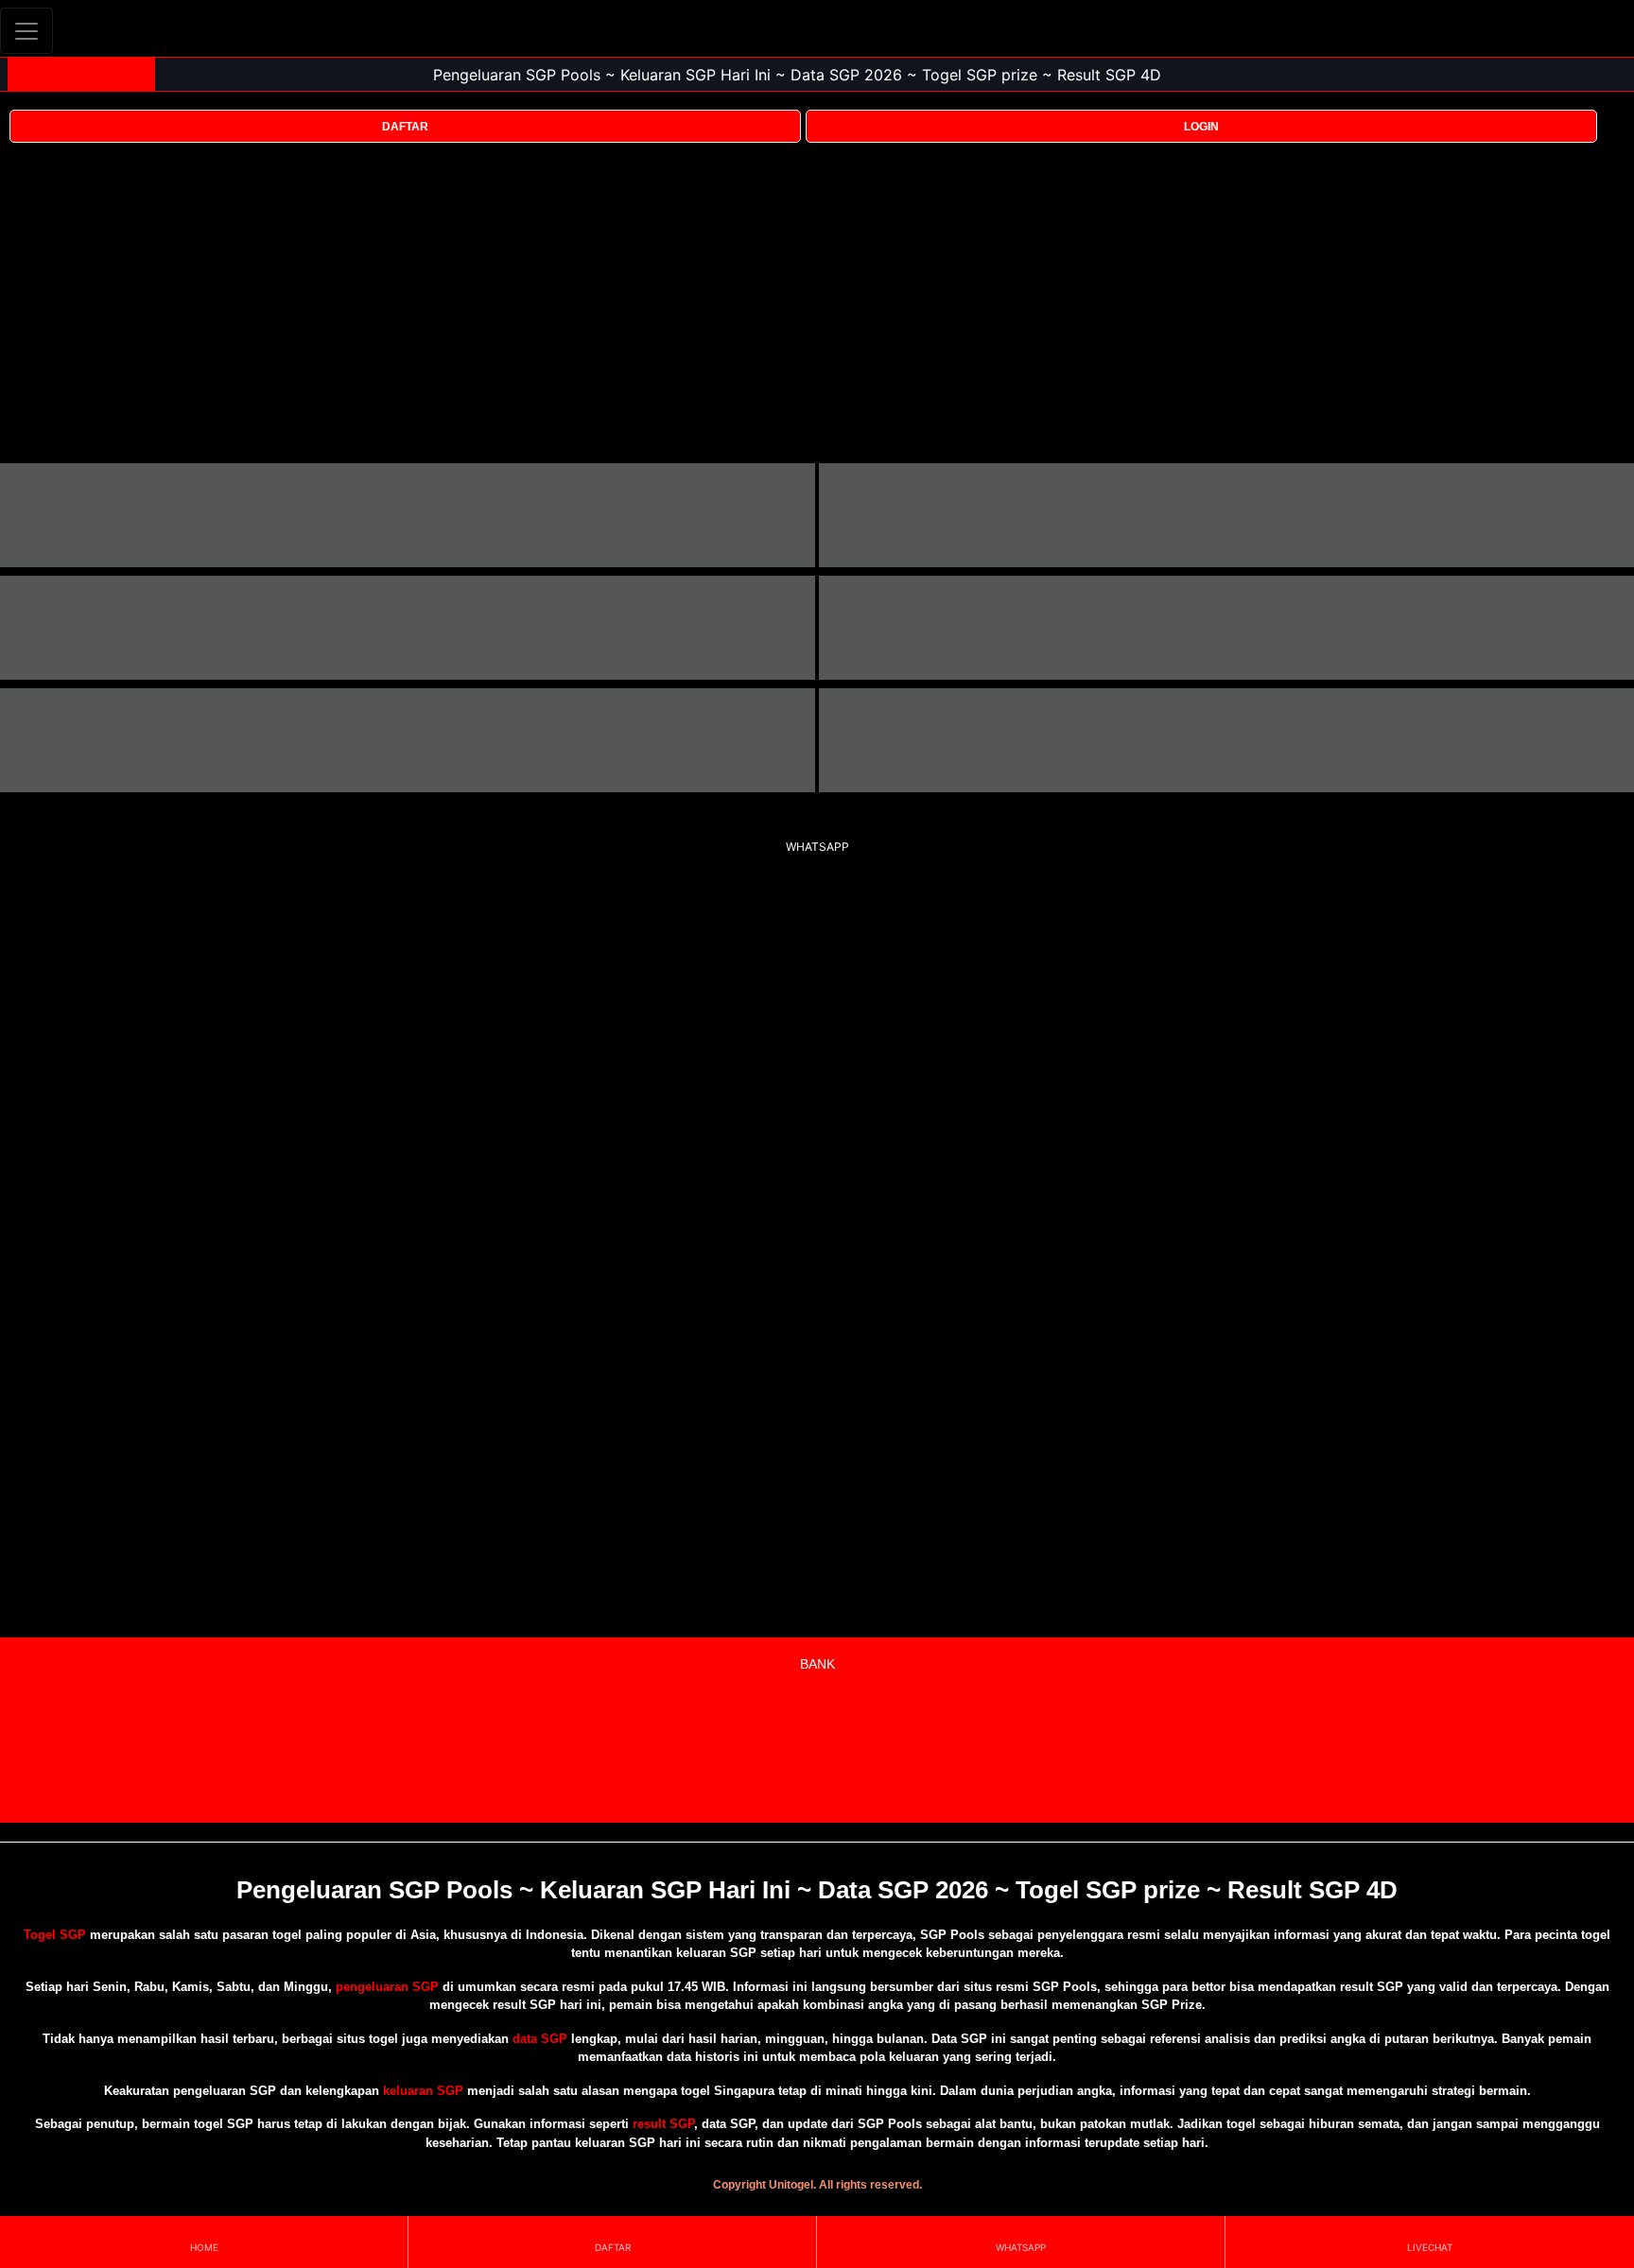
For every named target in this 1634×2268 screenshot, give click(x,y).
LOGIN (1201, 127)
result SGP (663, 2124)
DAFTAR (405, 127)
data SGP (540, 2039)
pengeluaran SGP (387, 1987)
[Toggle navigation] (26, 31)
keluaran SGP (423, 2091)
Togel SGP (55, 1935)
